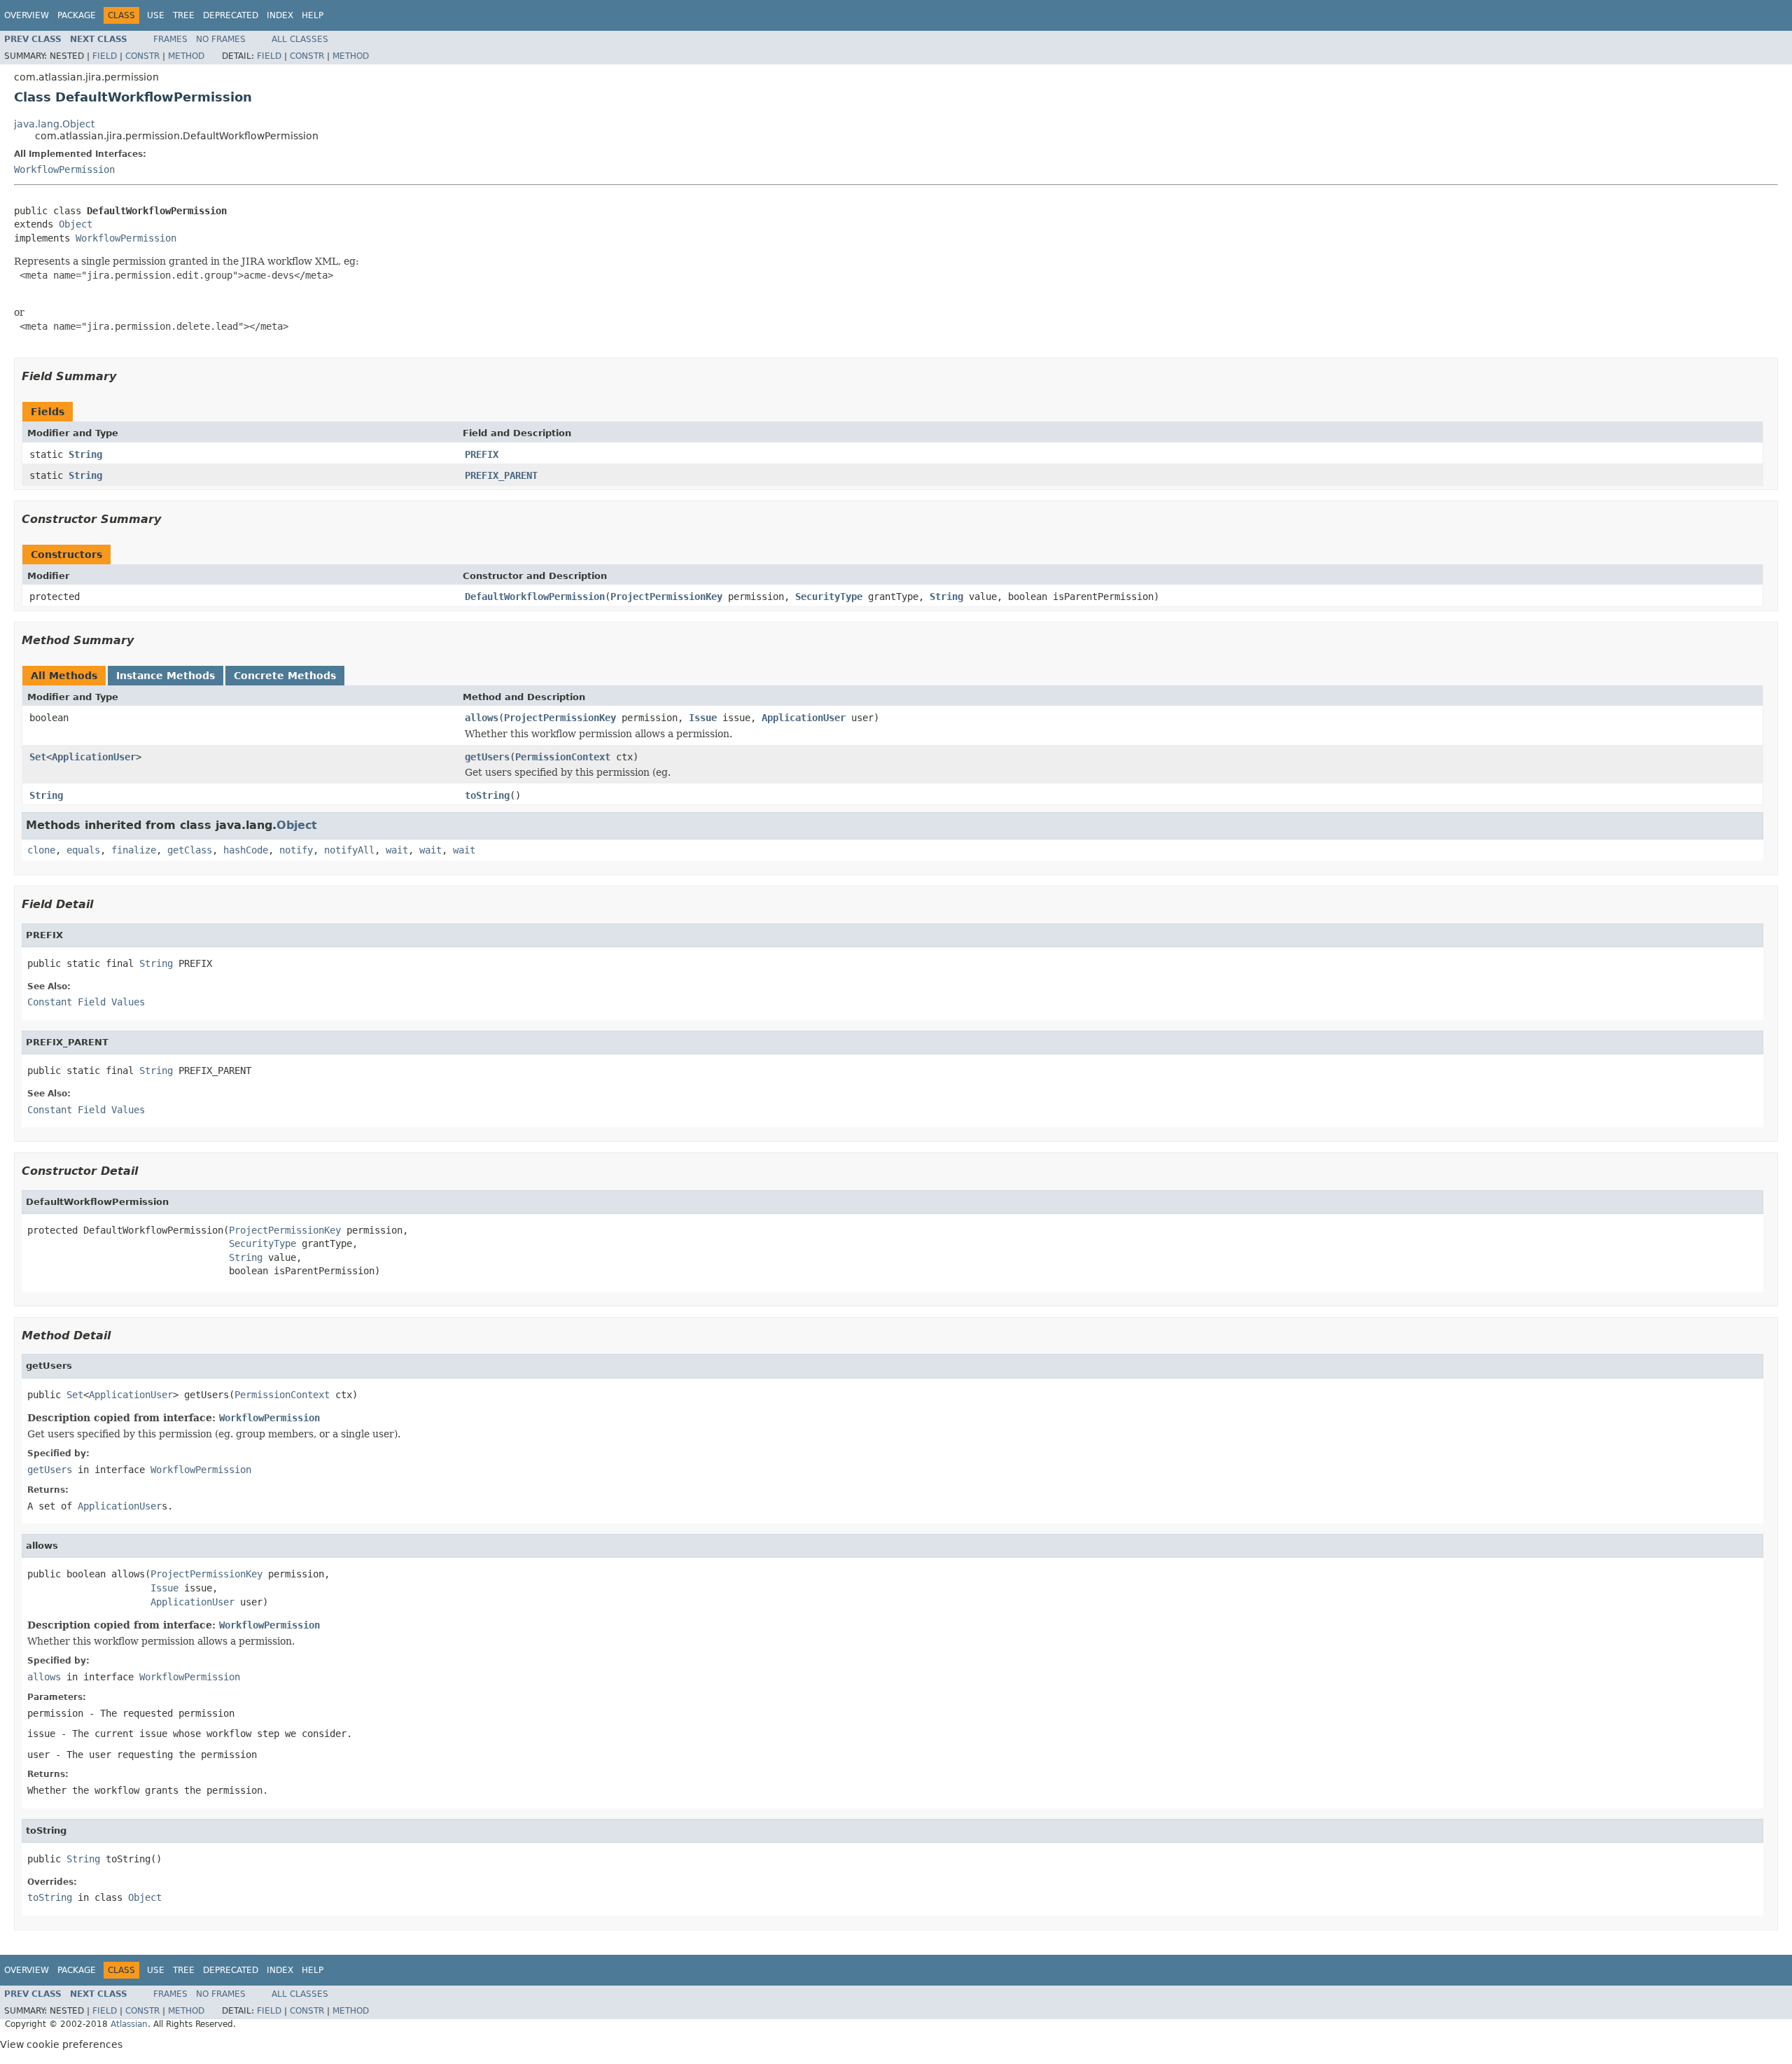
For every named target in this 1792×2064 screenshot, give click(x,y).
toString (487, 795)
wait (397, 850)
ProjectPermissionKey (666, 597)
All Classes (300, 39)
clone (41, 850)
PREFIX (482, 454)
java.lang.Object (54, 124)
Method (186, 56)
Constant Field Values (86, 1002)
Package (77, 15)
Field (105, 56)
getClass (190, 850)
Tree (184, 15)
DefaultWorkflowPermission (535, 597)
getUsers (487, 757)
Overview (27, 15)
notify (296, 850)
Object (76, 224)
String (85, 454)
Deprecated (231, 15)
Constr (142, 56)
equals (83, 850)
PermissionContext (563, 757)
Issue (703, 718)
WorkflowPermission (64, 169)
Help (313, 15)
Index (280, 15)
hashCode (246, 850)
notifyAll (349, 850)
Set (38, 757)
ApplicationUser (804, 718)
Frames (170, 39)
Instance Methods (166, 676)
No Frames (221, 39)
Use (156, 15)
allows (482, 718)
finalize (134, 850)
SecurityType (829, 597)
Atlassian (129, 2024)
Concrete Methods (285, 676)
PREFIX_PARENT (501, 475)
